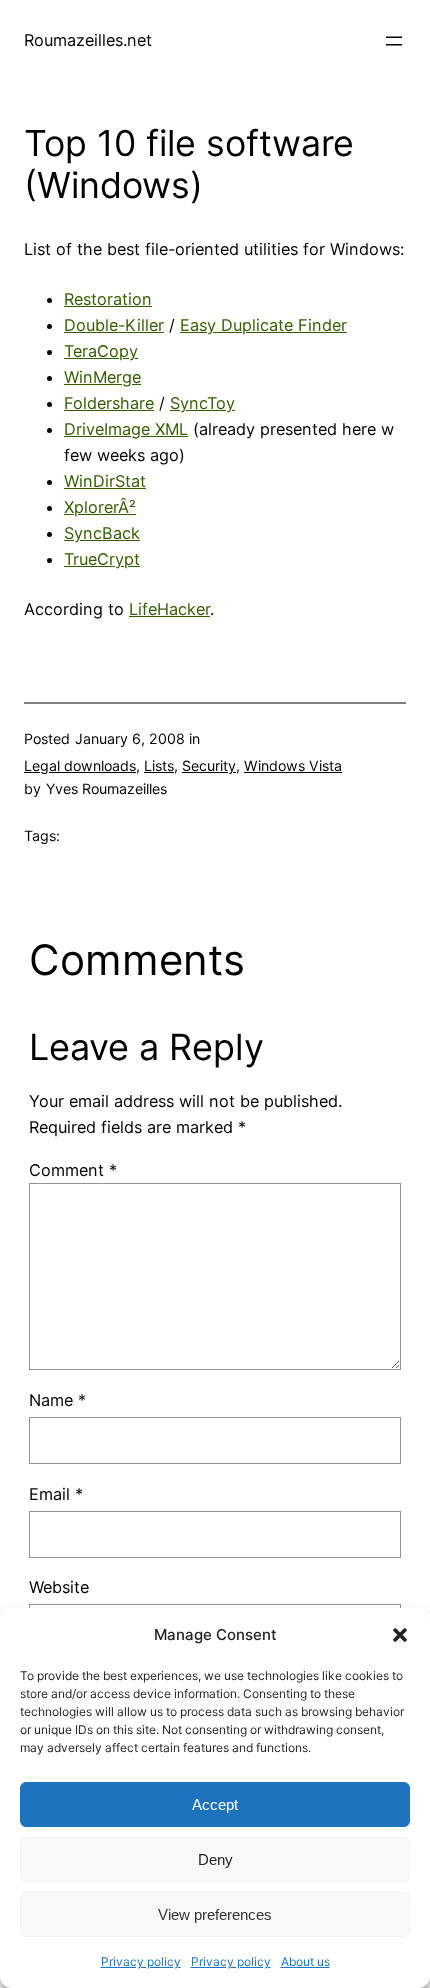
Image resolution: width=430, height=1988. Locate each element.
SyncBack (102, 533)
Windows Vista (293, 765)
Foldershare (109, 403)
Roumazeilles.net (88, 40)
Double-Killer (114, 325)
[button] (400, 1635)
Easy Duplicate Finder (263, 325)
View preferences (215, 1914)
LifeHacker (169, 609)
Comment (73, 1170)
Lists (159, 765)
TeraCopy (101, 351)
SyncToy (202, 403)
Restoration (108, 299)
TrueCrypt (102, 559)
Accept (215, 1804)
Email (56, 1494)
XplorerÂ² (100, 507)
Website (59, 1587)
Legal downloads (80, 765)
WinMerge (102, 377)
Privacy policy (141, 1961)
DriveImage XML (126, 429)
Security (209, 765)
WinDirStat (105, 481)
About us (305, 1961)
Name (57, 1400)
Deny (215, 1859)
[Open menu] (394, 41)
